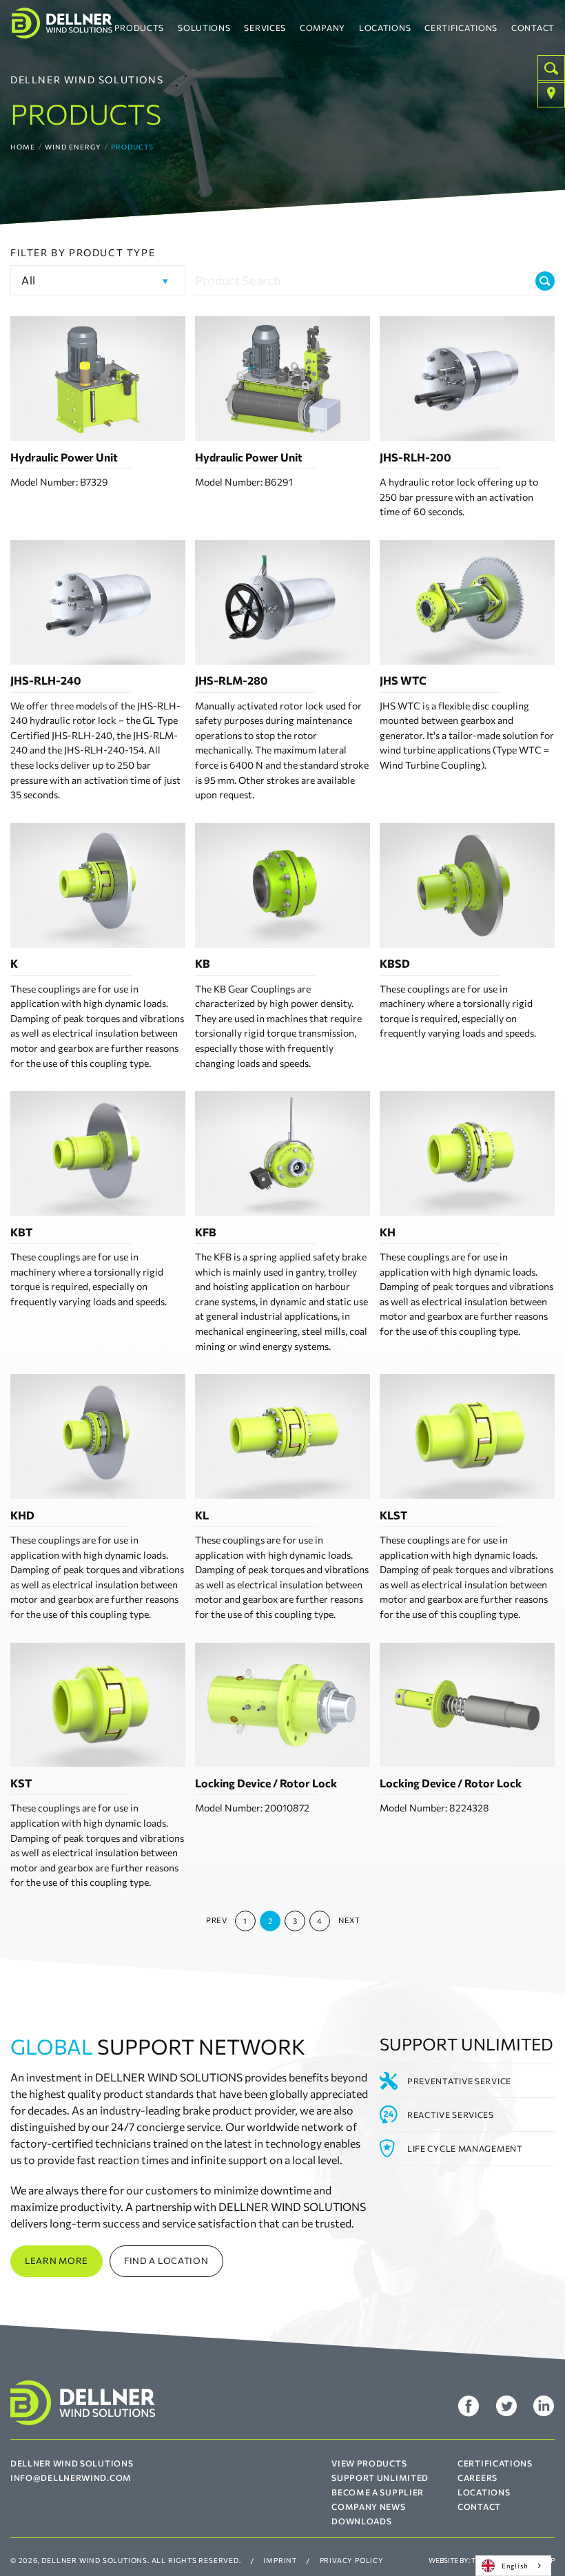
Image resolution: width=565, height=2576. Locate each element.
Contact (533, 28)
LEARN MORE (56, 2261)
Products (140, 28)
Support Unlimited (380, 2478)
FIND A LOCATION (166, 2261)
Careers (477, 2478)
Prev (216, 1920)
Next (349, 1920)
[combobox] (513, 2566)
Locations (385, 28)
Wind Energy (73, 147)
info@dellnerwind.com (71, 2478)
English (515, 2565)
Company (322, 28)
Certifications (461, 28)
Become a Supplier (378, 2492)
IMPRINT (280, 2560)
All (29, 280)
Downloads (361, 2521)
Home (23, 147)
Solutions (204, 28)
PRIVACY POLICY (352, 2560)
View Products (369, 2463)
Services (265, 28)
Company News (368, 2506)
